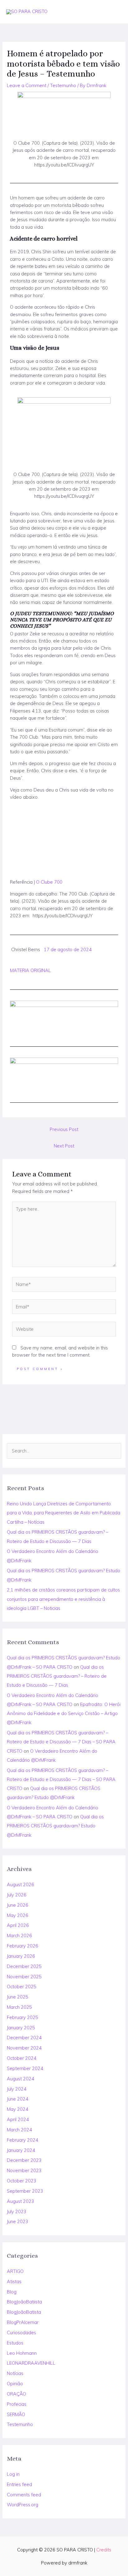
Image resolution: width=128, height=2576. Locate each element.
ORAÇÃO (16, 2394)
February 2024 (23, 2140)
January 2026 (21, 1956)
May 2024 (18, 2109)
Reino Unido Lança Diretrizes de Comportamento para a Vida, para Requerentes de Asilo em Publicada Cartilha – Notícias (64, 1513)
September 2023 (25, 2191)
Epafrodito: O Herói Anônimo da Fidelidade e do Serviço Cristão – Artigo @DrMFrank (64, 1713)
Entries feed (19, 2484)
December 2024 (24, 2038)
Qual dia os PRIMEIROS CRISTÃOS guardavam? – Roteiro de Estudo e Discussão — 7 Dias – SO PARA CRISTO (61, 1742)
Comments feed (24, 2495)
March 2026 (19, 1936)
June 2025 (18, 1997)
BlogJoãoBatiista (24, 2302)
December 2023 (24, 2160)
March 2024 (19, 2130)
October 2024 (22, 2058)
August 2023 (21, 2201)
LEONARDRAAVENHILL (31, 2363)
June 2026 (18, 1905)
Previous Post (64, 1129)
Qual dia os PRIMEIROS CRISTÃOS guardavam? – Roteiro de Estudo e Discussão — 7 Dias (57, 1676)
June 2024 (18, 2099)
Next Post (64, 1146)
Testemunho (20, 2424)
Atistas (14, 2281)
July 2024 (17, 2089)
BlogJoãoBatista (24, 2312)
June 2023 (18, 2221)
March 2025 (19, 2007)
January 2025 (21, 2028)
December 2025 (24, 1966)
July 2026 (17, 1895)
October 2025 (22, 1987)
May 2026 (18, 1915)
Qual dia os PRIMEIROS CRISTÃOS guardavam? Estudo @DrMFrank (55, 1826)
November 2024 (24, 2048)
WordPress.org (23, 2505)
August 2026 (21, 1884)
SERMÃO (16, 2414)
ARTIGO (15, 2271)
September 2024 (25, 2068)
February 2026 (23, 1946)
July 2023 (17, 2211)
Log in (13, 2474)
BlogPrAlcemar (23, 2322)
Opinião (15, 2384)
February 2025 (23, 2017)
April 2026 (18, 1925)
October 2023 (22, 2181)
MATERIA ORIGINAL (30, 970)
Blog (12, 2292)
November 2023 (24, 2170)
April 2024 (18, 2119)
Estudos (15, 2343)
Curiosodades (21, 2333)
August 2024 (21, 2079)
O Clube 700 (49, 882)
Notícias (15, 2373)
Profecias (17, 2404)
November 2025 (24, 1977)
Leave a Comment (27, 85)
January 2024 (21, 2150)
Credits (104, 2550)
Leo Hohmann (22, 2353)
